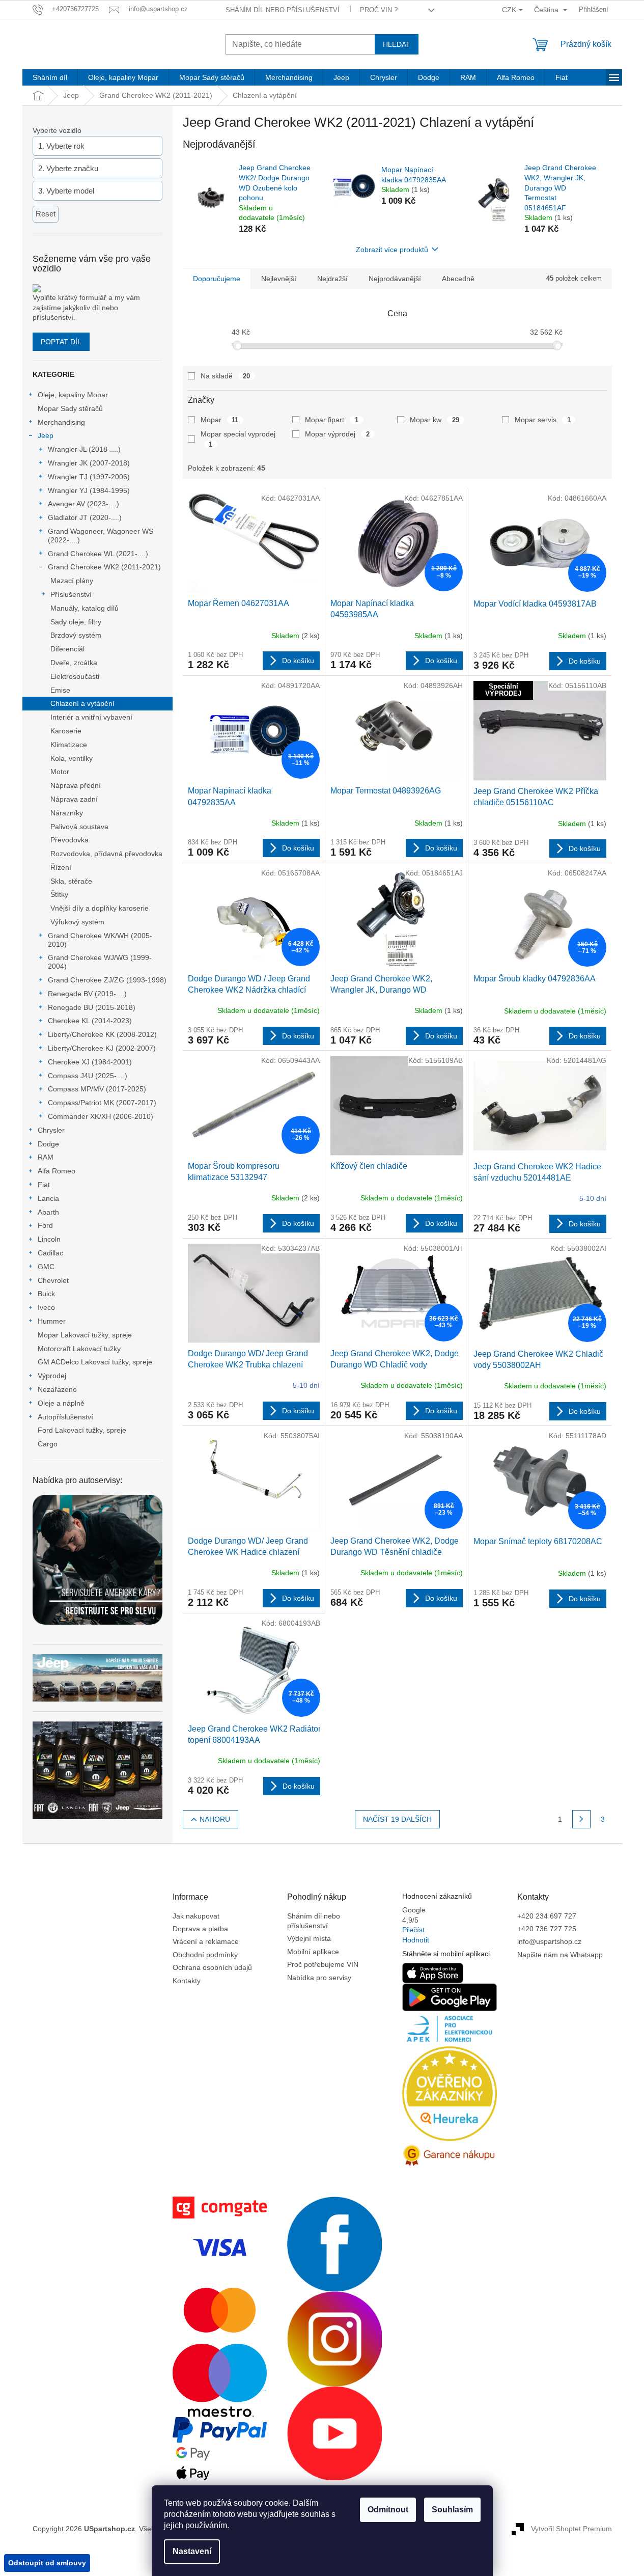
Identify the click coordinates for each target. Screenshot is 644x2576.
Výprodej (52, 1376)
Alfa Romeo (57, 1171)
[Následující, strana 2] (581, 1819)
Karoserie (66, 731)
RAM (46, 1157)
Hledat (397, 44)
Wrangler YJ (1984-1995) (89, 490)
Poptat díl (61, 342)
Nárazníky (67, 813)
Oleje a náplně (61, 1403)
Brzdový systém (76, 635)
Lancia (48, 1198)
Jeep (46, 435)
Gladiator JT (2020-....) (85, 517)
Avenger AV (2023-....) (83, 504)
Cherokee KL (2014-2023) (90, 1021)
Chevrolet (53, 1280)
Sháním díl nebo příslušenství (283, 10)
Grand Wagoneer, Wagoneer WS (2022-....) (101, 536)
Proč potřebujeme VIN (323, 1964)
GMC (46, 1267)
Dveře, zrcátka (74, 663)
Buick (46, 1294)
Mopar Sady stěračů (70, 408)
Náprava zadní (74, 799)
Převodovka (69, 840)
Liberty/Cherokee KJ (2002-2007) (102, 1048)
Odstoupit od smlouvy (47, 2563)
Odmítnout (388, 2510)
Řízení (61, 867)
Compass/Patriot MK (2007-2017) (102, 1103)
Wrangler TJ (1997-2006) (89, 477)
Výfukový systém (77, 922)
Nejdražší (332, 279)
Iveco (46, 1307)
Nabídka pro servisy (319, 1978)
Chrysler (51, 1130)
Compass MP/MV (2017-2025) (97, 1089)
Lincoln (49, 1239)
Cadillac (50, 1253)
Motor (60, 772)
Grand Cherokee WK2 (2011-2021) (104, 567)
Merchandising (61, 422)
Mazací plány (72, 581)
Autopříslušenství (65, 1417)
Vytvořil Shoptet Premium (571, 2529)
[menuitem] (50, 77)
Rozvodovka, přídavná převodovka (106, 854)
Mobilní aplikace (313, 1952)
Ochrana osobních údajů (212, 1967)
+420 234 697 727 (547, 1916)
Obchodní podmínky (205, 1955)
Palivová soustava (79, 827)
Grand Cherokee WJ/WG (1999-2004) (100, 962)
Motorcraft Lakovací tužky (79, 1349)
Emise (60, 690)
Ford (45, 1225)
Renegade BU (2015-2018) (92, 1007)
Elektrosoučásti (75, 676)
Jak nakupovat (196, 1916)
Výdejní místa (309, 1938)
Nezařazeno (57, 1389)
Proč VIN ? (379, 10)
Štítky (59, 894)
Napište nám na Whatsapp (560, 1955)
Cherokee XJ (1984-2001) (90, 1062)
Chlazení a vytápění (82, 703)
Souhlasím (452, 2510)
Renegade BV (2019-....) (87, 994)
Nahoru (215, 1819)
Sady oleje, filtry (76, 622)
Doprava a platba (200, 1929)
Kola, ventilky (72, 758)
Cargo (48, 1444)
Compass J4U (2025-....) (88, 1076)
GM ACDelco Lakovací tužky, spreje (95, 1362)
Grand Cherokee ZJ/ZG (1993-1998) (107, 980)
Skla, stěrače (71, 881)
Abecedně (458, 279)
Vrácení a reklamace (206, 1941)
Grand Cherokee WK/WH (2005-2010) (100, 940)
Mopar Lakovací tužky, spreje (85, 1335)
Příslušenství (71, 594)
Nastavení (192, 2551)
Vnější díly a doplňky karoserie (100, 908)
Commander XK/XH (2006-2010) (101, 1116)
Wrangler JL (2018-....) (84, 449)
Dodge (48, 1144)
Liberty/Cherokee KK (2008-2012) (102, 1034)
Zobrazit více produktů (392, 250)
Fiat (44, 1185)
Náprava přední (76, 785)
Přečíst (413, 1930)
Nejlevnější (279, 279)
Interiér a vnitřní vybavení (91, 717)
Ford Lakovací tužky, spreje (82, 1430)
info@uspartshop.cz (549, 1941)
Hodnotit (416, 1940)
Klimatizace (69, 745)
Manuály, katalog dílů (85, 608)
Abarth (48, 1212)
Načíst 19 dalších (397, 1819)
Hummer (52, 1321)
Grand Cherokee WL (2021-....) (98, 554)
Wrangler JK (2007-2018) (89, 463)
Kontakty (187, 1981)
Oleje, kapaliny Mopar (73, 395)
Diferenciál (67, 649)
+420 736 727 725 (547, 1929)
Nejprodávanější (395, 279)
